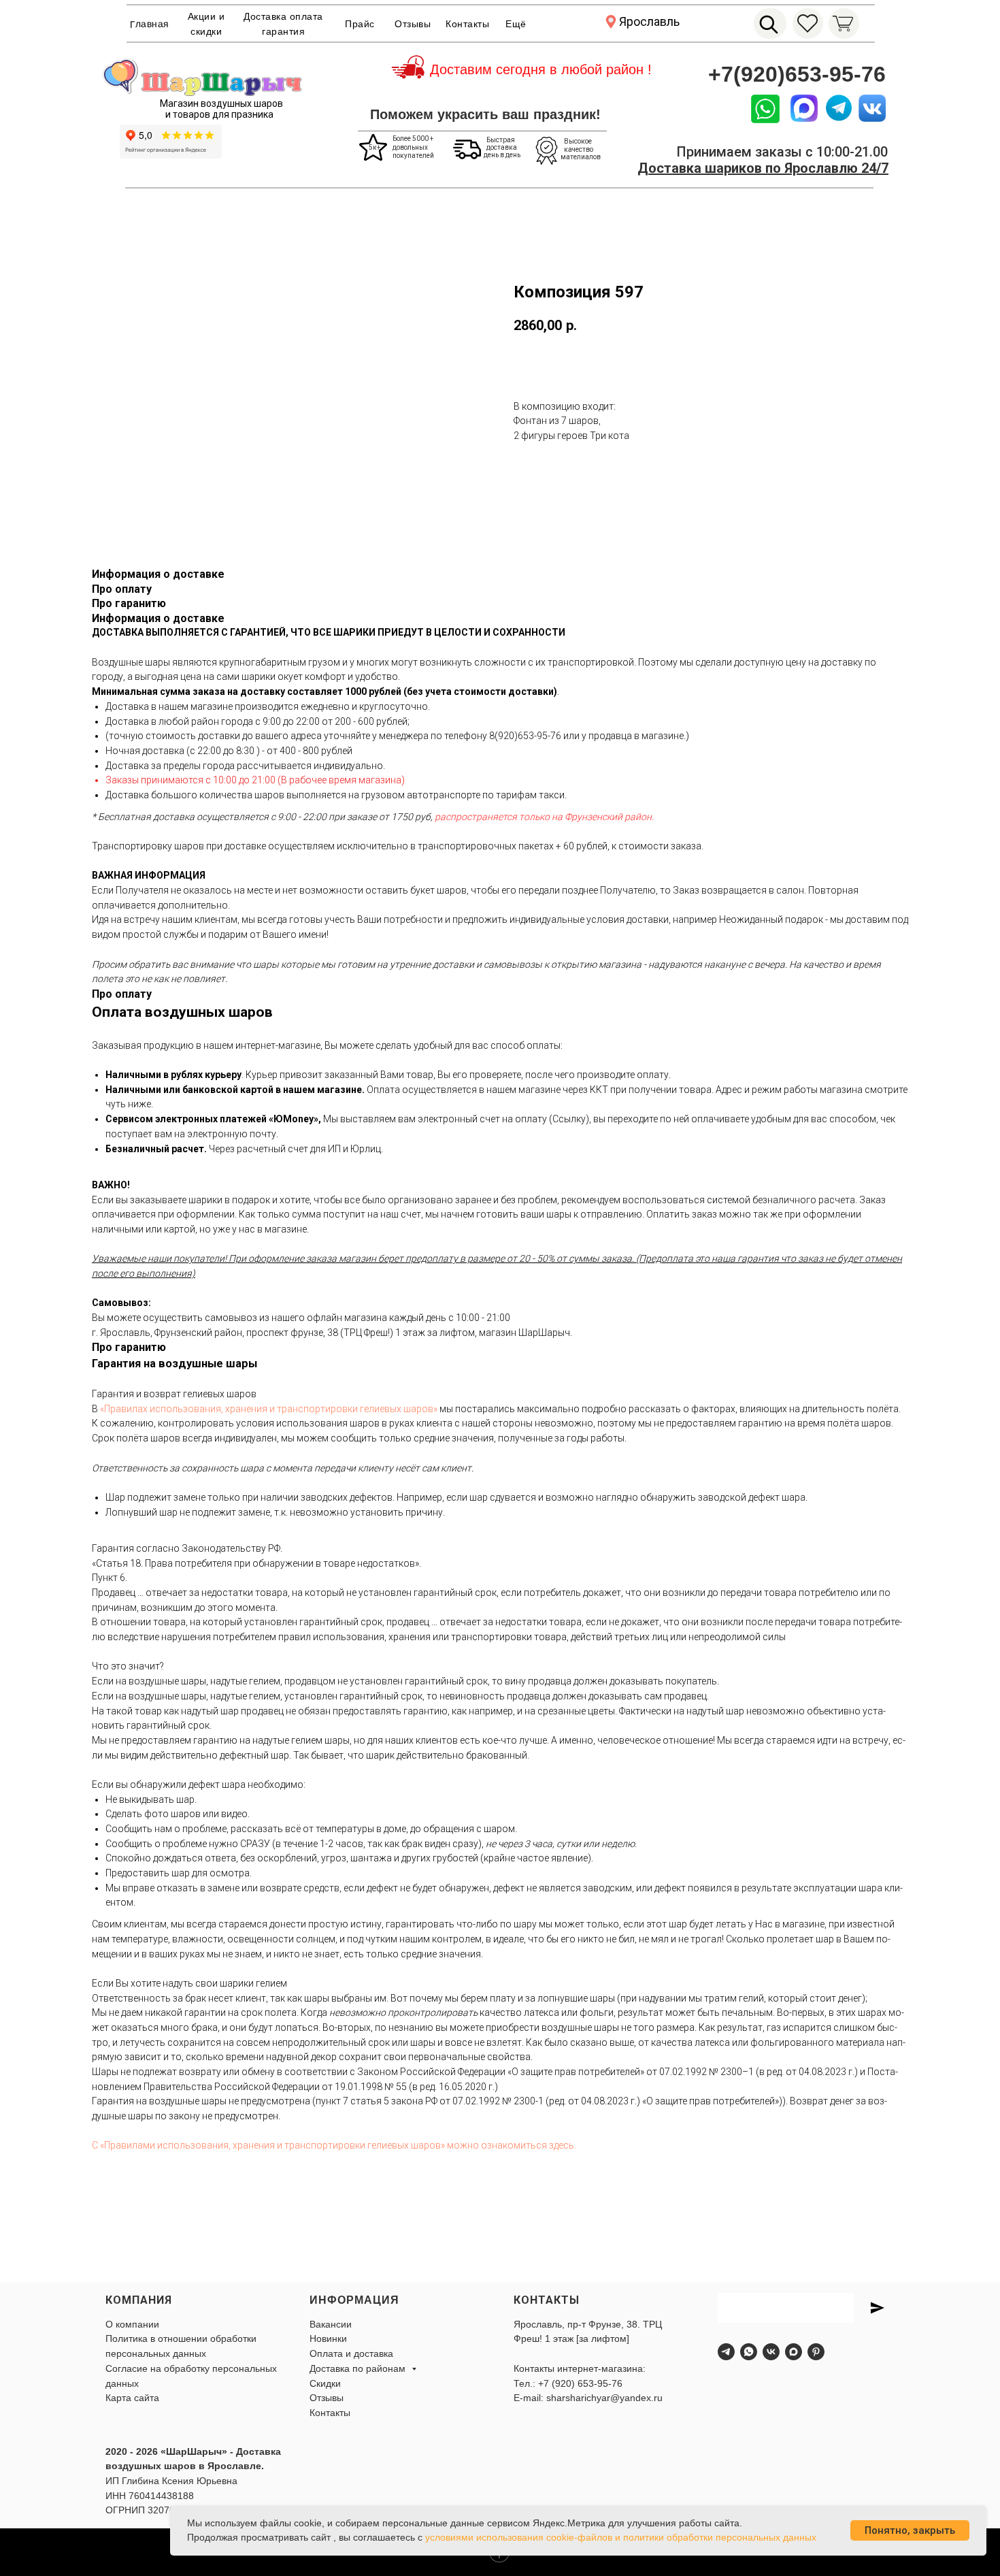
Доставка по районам (359, 2368)
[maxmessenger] (794, 2352)
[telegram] (726, 2352)
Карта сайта (132, 2398)
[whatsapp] (749, 2352)
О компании (132, 2324)
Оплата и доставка (351, 2353)
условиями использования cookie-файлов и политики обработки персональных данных (621, 2537)
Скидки (325, 2383)
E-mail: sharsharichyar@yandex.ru (588, 2398)
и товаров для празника (219, 114)
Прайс (360, 24)
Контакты (467, 24)
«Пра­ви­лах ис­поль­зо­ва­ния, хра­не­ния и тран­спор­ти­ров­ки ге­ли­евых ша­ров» (269, 1409)
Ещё (516, 24)
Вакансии (331, 2324)
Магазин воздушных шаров (221, 103)
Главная (150, 24)
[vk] (771, 2352)
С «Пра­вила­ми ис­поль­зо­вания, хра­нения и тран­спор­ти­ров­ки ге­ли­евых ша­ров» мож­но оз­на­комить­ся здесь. (334, 2145)
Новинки (328, 2338)
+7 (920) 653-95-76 (580, 2383)
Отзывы (413, 24)
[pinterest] (816, 2352)
